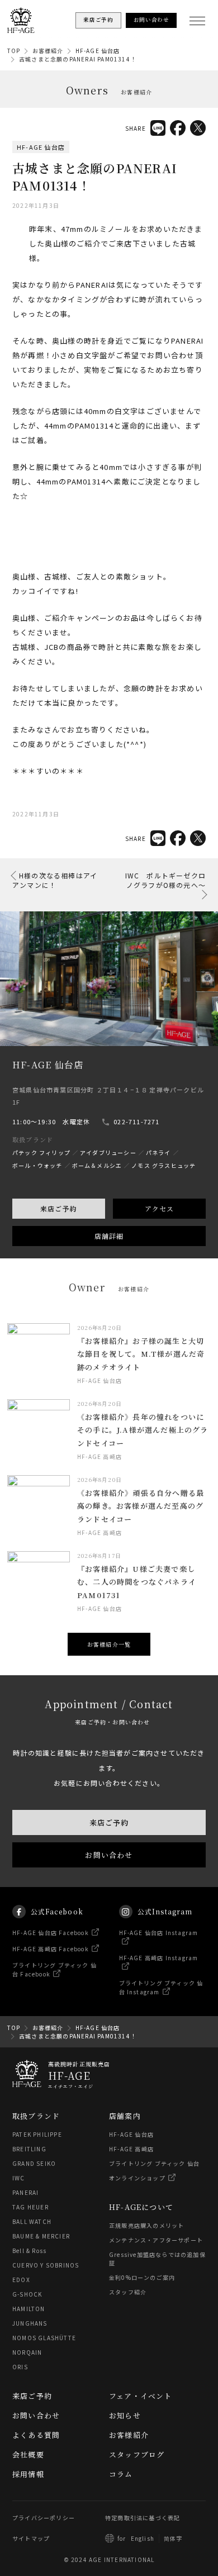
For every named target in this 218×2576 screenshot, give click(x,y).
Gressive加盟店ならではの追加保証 (157, 2259)
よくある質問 (36, 2435)
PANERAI (25, 2192)
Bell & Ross (29, 2251)
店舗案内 (125, 2116)
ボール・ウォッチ (37, 1165)
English (143, 2538)
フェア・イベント (141, 2396)
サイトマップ (31, 2538)
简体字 (173, 2538)
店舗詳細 (109, 1236)
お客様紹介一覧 (109, 1644)
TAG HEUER (30, 2207)
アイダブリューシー (108, 1152)
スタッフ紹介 (128, 2292)
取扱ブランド (36, 2116)
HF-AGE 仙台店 (98, 51)
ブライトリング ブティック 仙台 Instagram (161, 1987)
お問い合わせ (109, 1855)
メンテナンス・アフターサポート (156, 2240)
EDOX (21, 2280)
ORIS (20, 2367)
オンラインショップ (137, 2178)
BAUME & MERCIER (41, 2236)
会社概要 (28, 2454)
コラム (121, 2474)
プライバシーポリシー (44, 2518)
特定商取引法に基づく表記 (143, 2518)
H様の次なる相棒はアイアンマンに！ (55, 880)
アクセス (160, 1208)
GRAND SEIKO (34, 2163)
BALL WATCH (32, 2221)
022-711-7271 (136, 1121)
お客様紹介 (48, 51)
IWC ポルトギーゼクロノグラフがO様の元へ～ (165, 880)
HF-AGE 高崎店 (131, 2149)
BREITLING (29, 2149)
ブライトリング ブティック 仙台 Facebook (54, 1969)
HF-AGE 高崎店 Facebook (51, 1949)
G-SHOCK (27, 2294)
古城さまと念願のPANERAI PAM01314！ (78, 59)
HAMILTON (29, 2309)
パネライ (158, 1152)
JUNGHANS (30, 2323)
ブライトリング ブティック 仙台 (154, 2163)
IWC (19, 2178)
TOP (14, 51)
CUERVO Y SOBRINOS (46, 2265)
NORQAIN (27, 2352)
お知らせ (125, 2415)
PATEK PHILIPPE (37, 2134)
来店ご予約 (59, 1208)
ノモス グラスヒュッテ (163, 1165)
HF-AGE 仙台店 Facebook (51, 1933)
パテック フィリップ (41, 1152)
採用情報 (28, 2474)
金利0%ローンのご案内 (142, 2277)
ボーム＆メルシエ (97, 1165)
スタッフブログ (137, 2454)
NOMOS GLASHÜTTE (44, 2338)
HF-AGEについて (141, 2207)
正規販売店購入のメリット (146, 2225)
